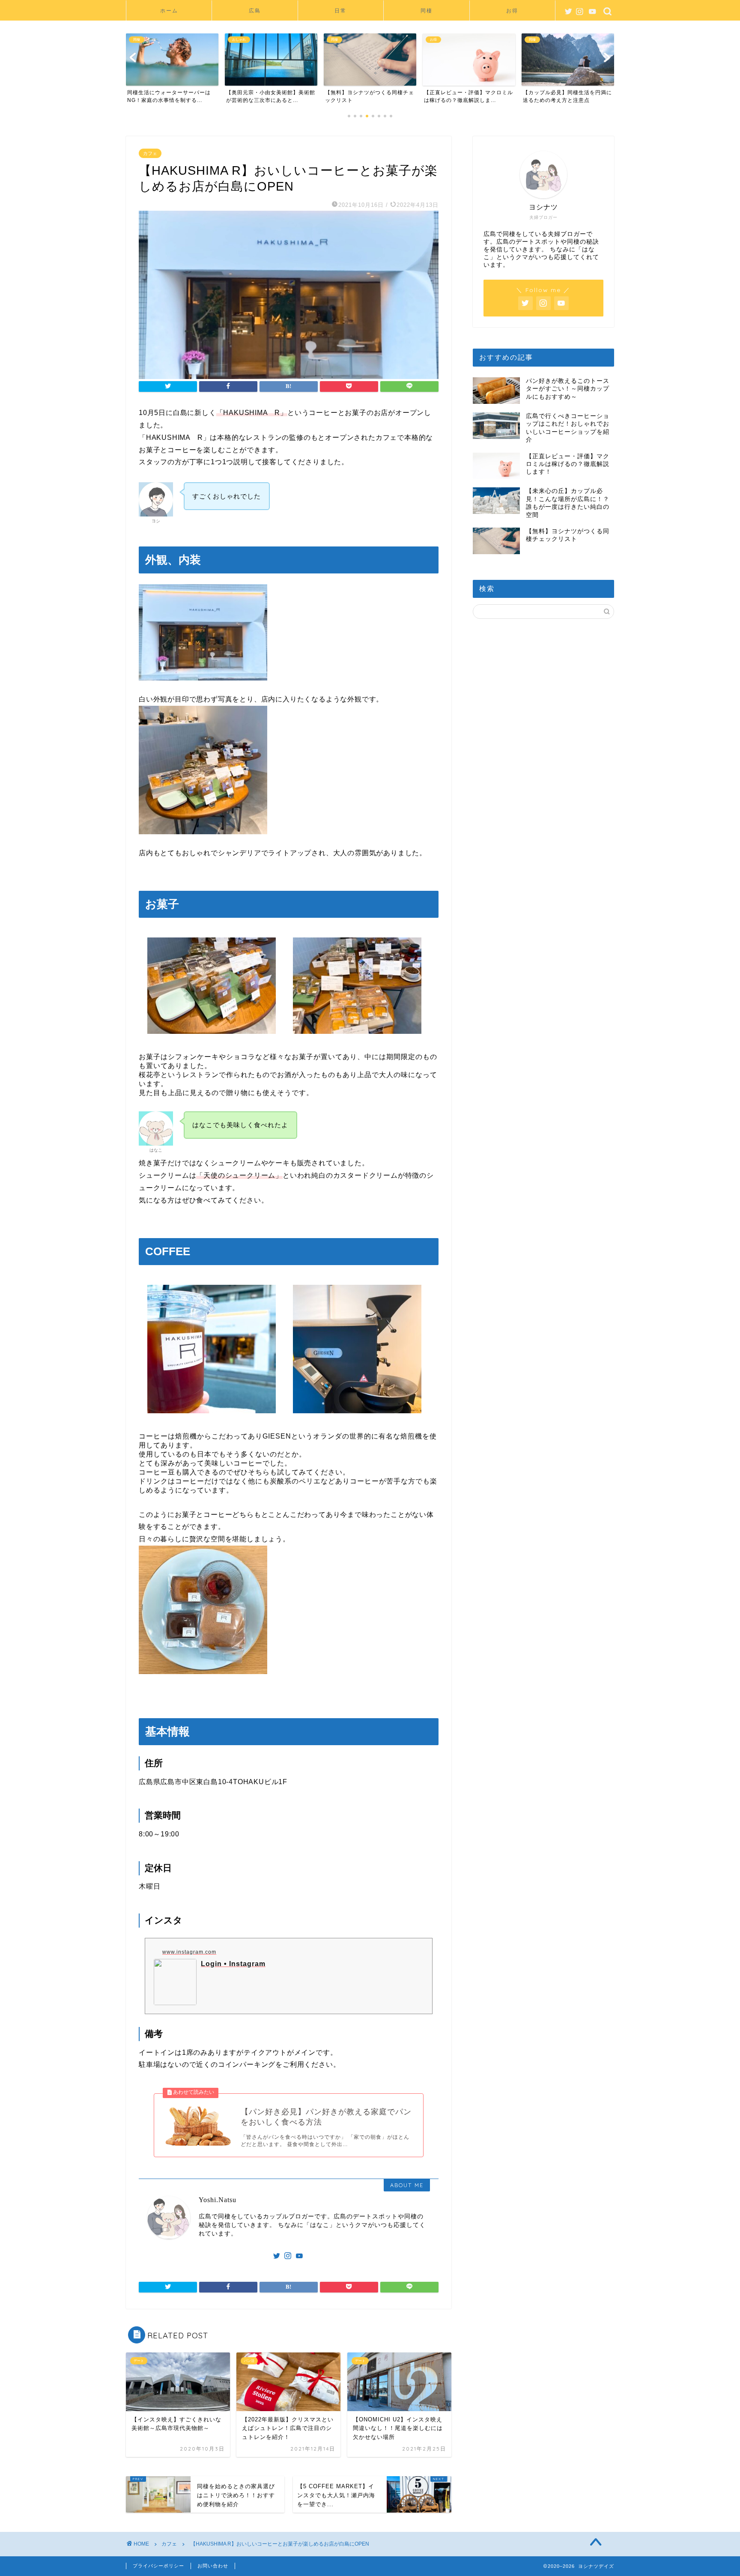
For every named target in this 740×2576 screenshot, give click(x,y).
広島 (255, 10)
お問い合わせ (213, 2566)
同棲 (427, 10)
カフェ (150, 153)
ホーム (169, 10)
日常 (340, 10)
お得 (512, 10)
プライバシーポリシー (158, 2566)
